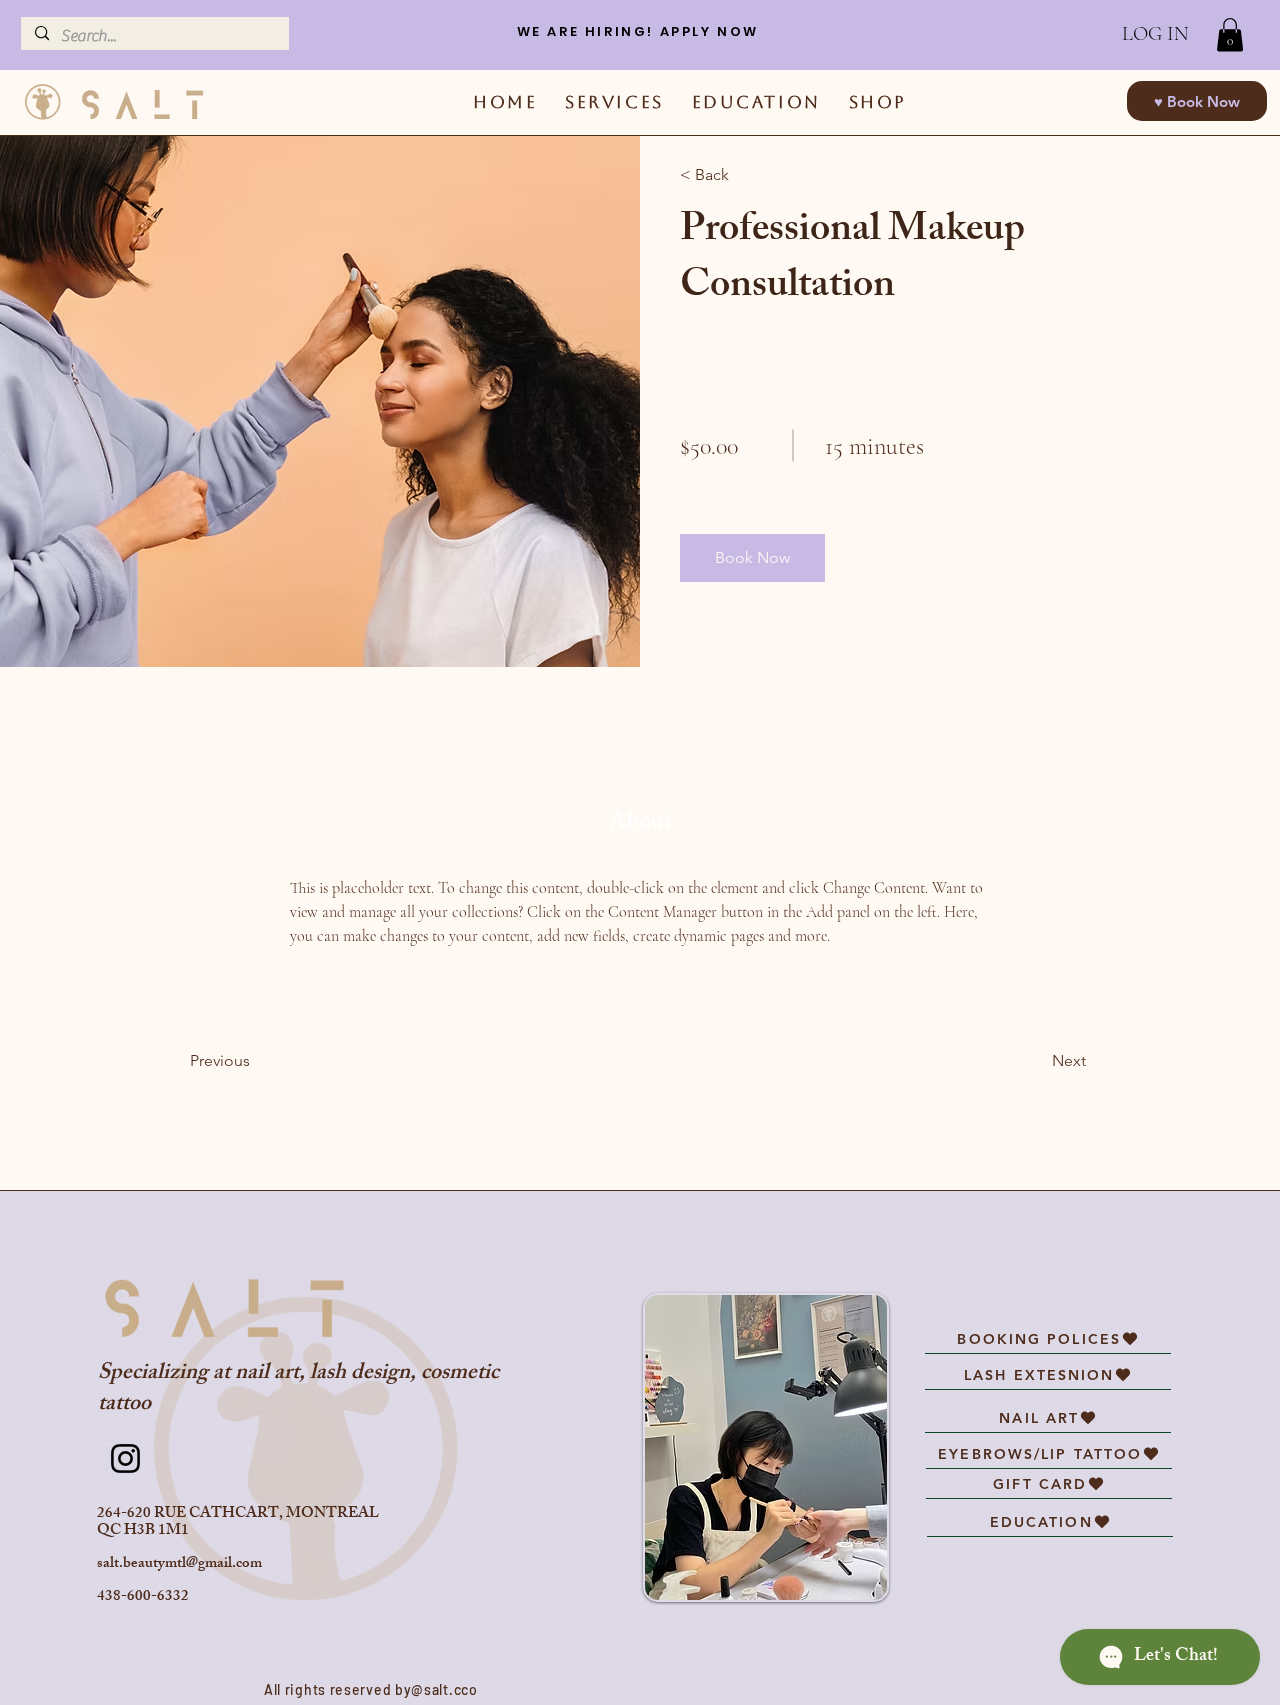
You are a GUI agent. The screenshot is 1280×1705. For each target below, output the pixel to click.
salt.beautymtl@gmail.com (179, 1564)
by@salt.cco (436, 1689)
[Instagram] (125, 1458)
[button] (1230, 34)
